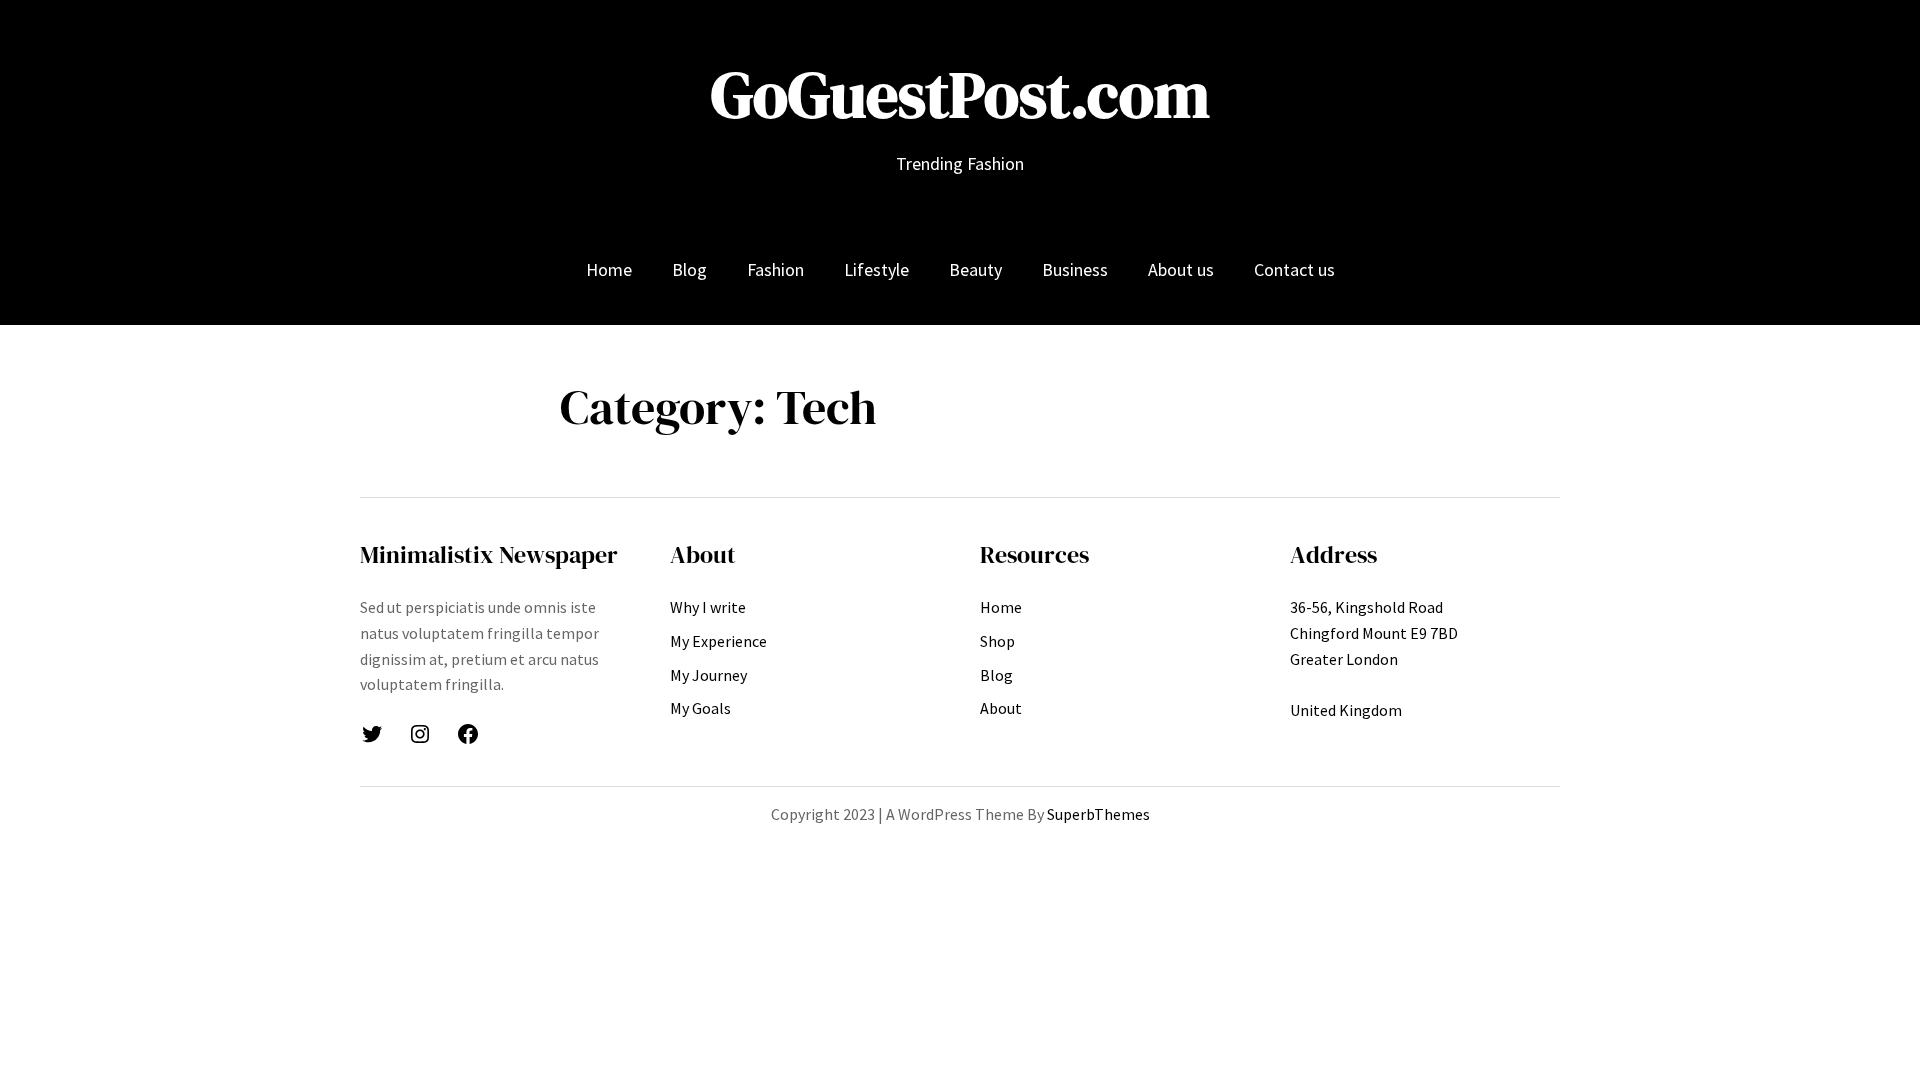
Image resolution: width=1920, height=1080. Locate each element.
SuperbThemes (1098, 814)
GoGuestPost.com (960, 94)
